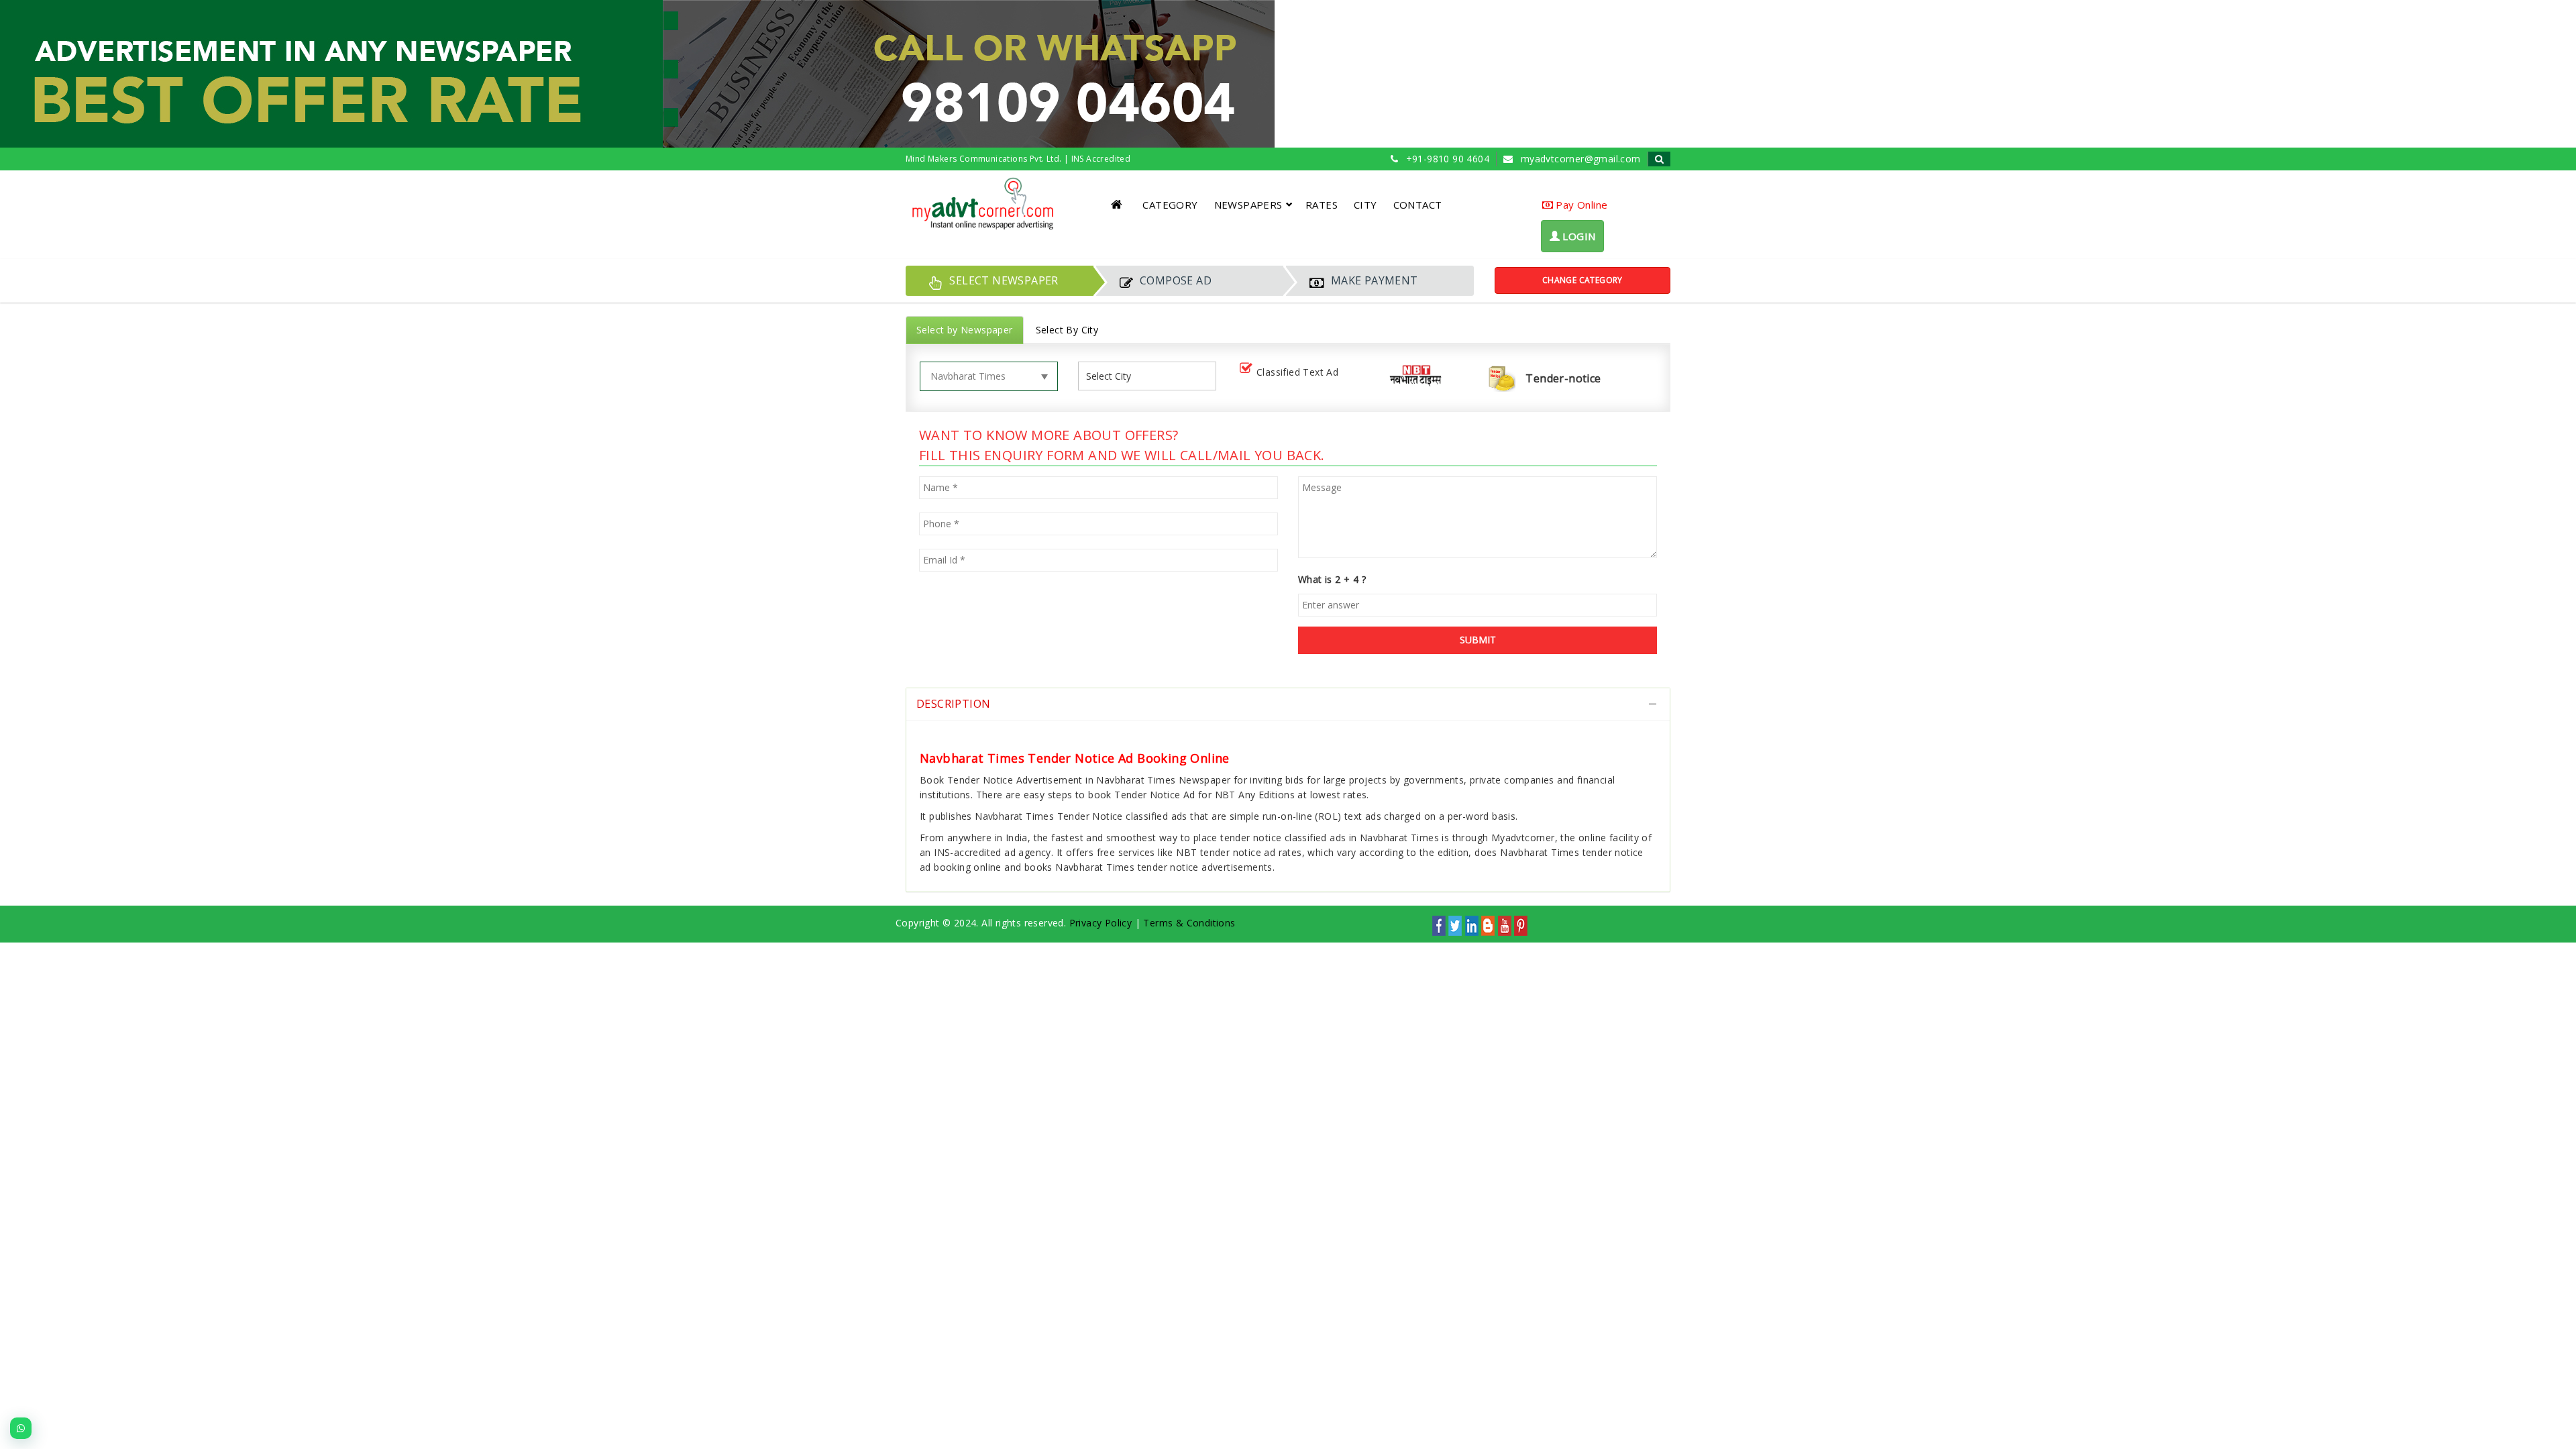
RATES (1322, 205)
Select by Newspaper (965, 330)
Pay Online (1580, 205)
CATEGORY (1170, 205)
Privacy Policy (1101, 923)
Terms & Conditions (1189, 923)
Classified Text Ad (1297, 372)
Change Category (1582, 280)
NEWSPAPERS (1248, 205)
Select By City (1067, 330)
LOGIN (1577, 236)
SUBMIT (1478, 640)
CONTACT (1418, 205)
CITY (1365, 205)
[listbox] (1114, 376)
